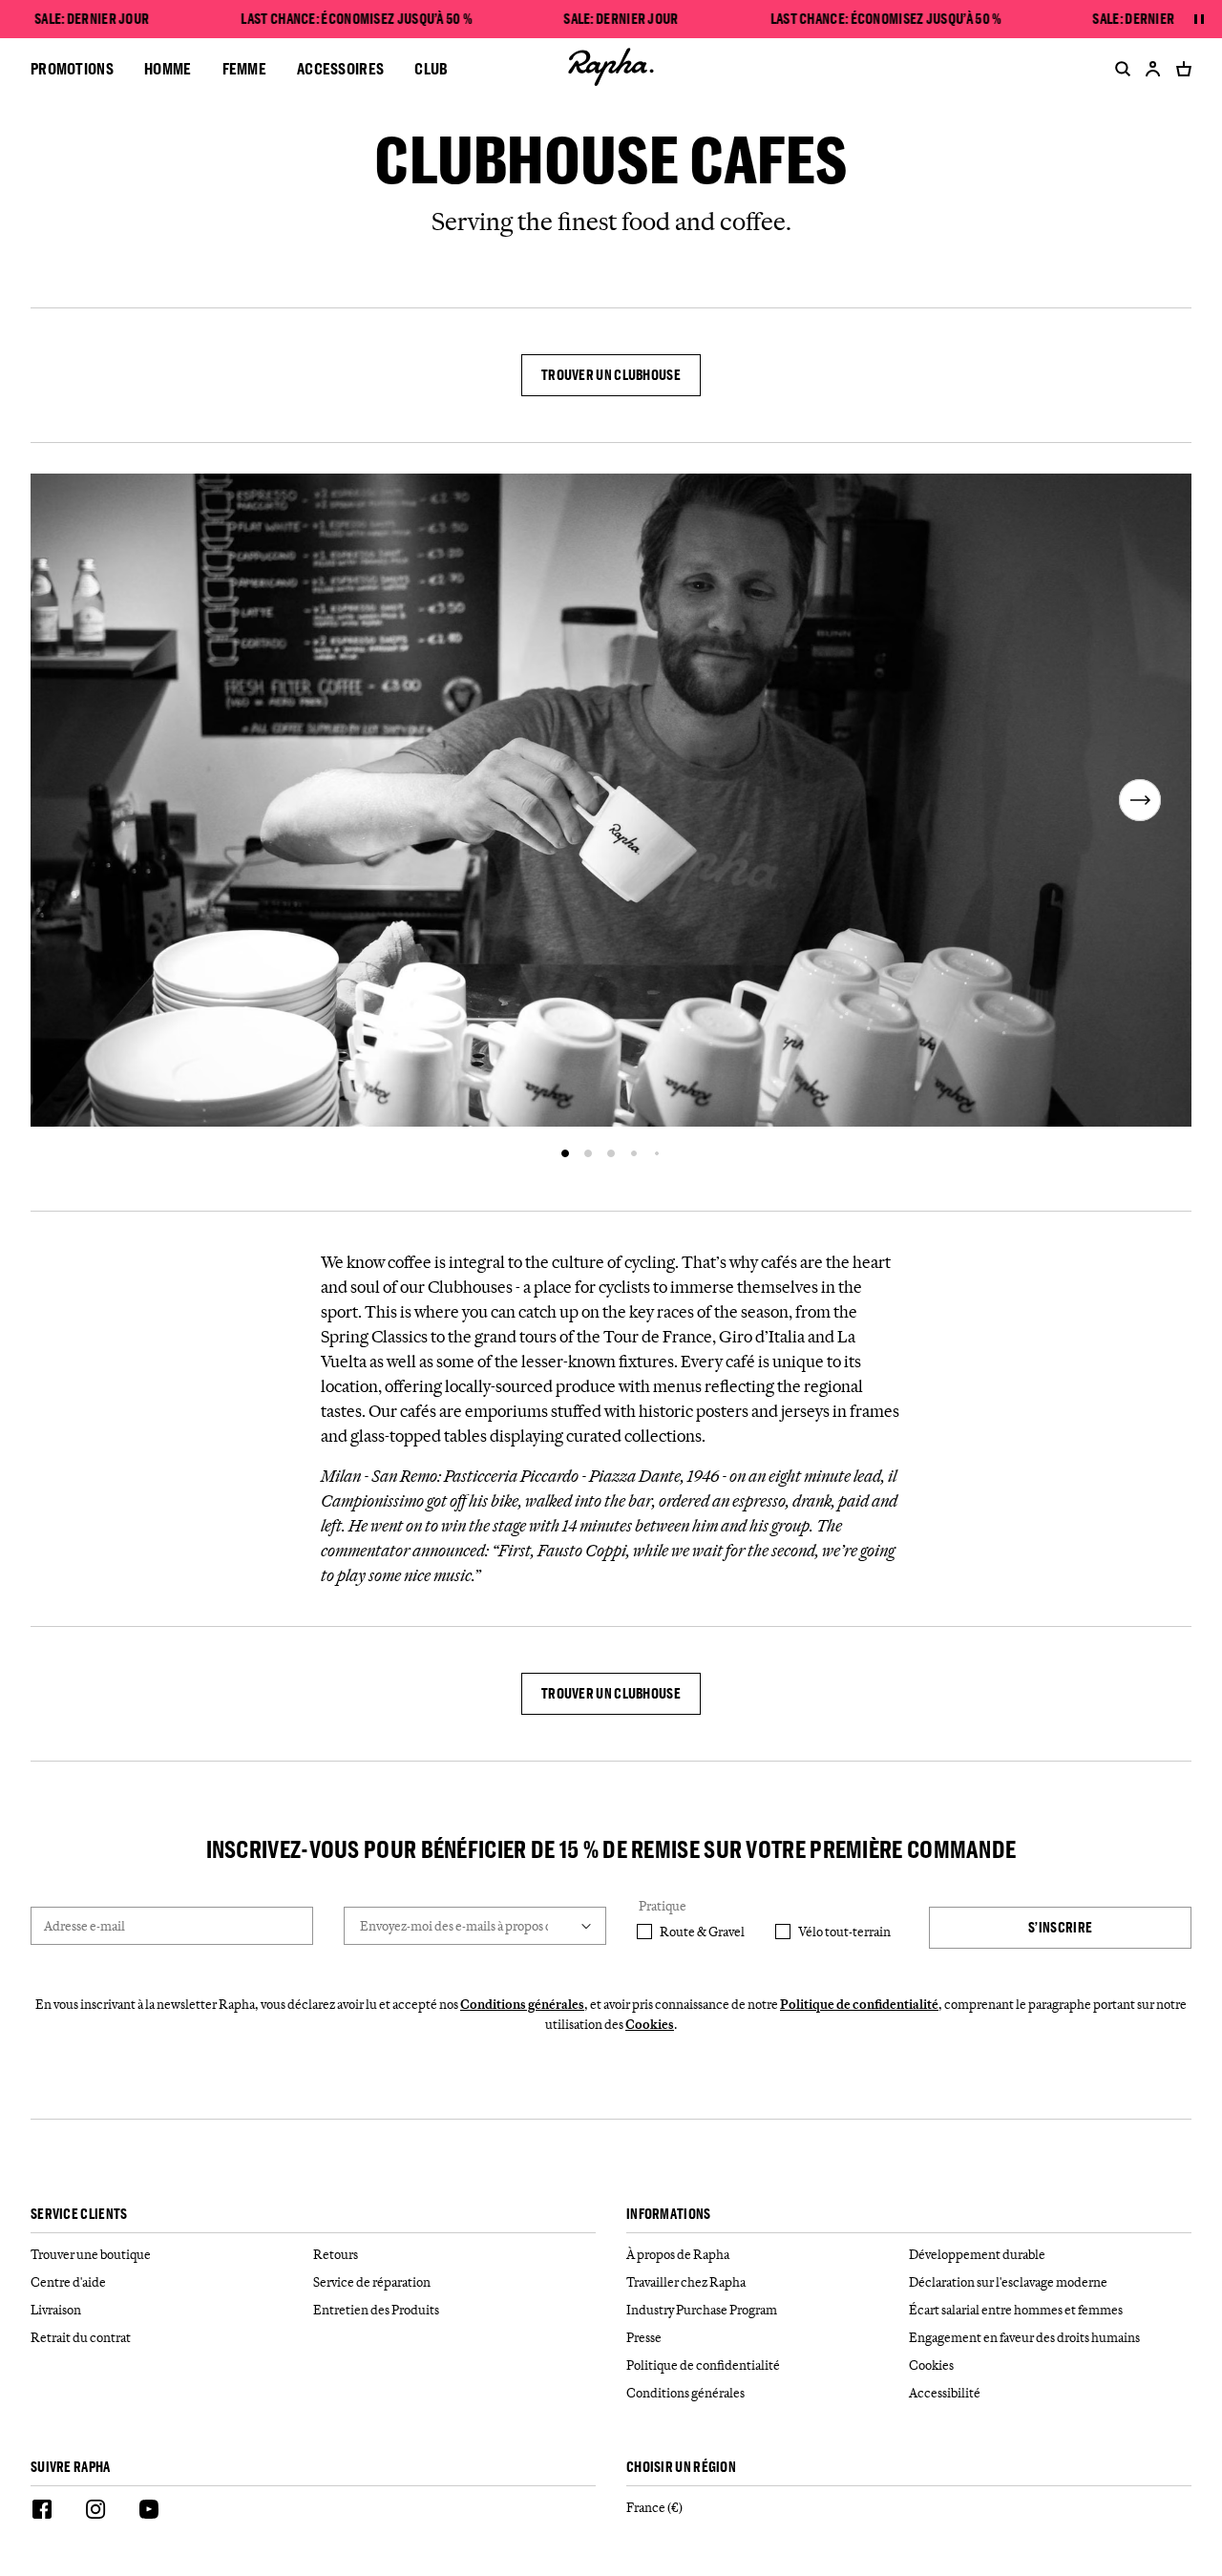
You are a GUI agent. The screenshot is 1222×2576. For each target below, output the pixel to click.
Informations (669, 2215)
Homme (168, 68)
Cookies (650, 2024)
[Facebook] (42, 2512)
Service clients (79, 2215)
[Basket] (1180, 69)
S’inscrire (1060, 1927)
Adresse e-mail (84, 1926)
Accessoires (340, 68)
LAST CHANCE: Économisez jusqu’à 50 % (357, 19)
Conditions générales (522, 2004)
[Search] (1119, 69)
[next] (1140, 800)
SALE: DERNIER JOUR (92, 19)
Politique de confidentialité (859, 2004)
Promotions (72, 68)
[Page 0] (565, 1153)
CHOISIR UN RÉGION (681, 2468)
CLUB (431, 68)
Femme (245, 68)
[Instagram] (95, 2512)
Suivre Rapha (71, 2468)
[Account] (1153, 69)
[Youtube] (149, 2512)
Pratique (663, 1906)
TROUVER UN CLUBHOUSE (611, 375)
